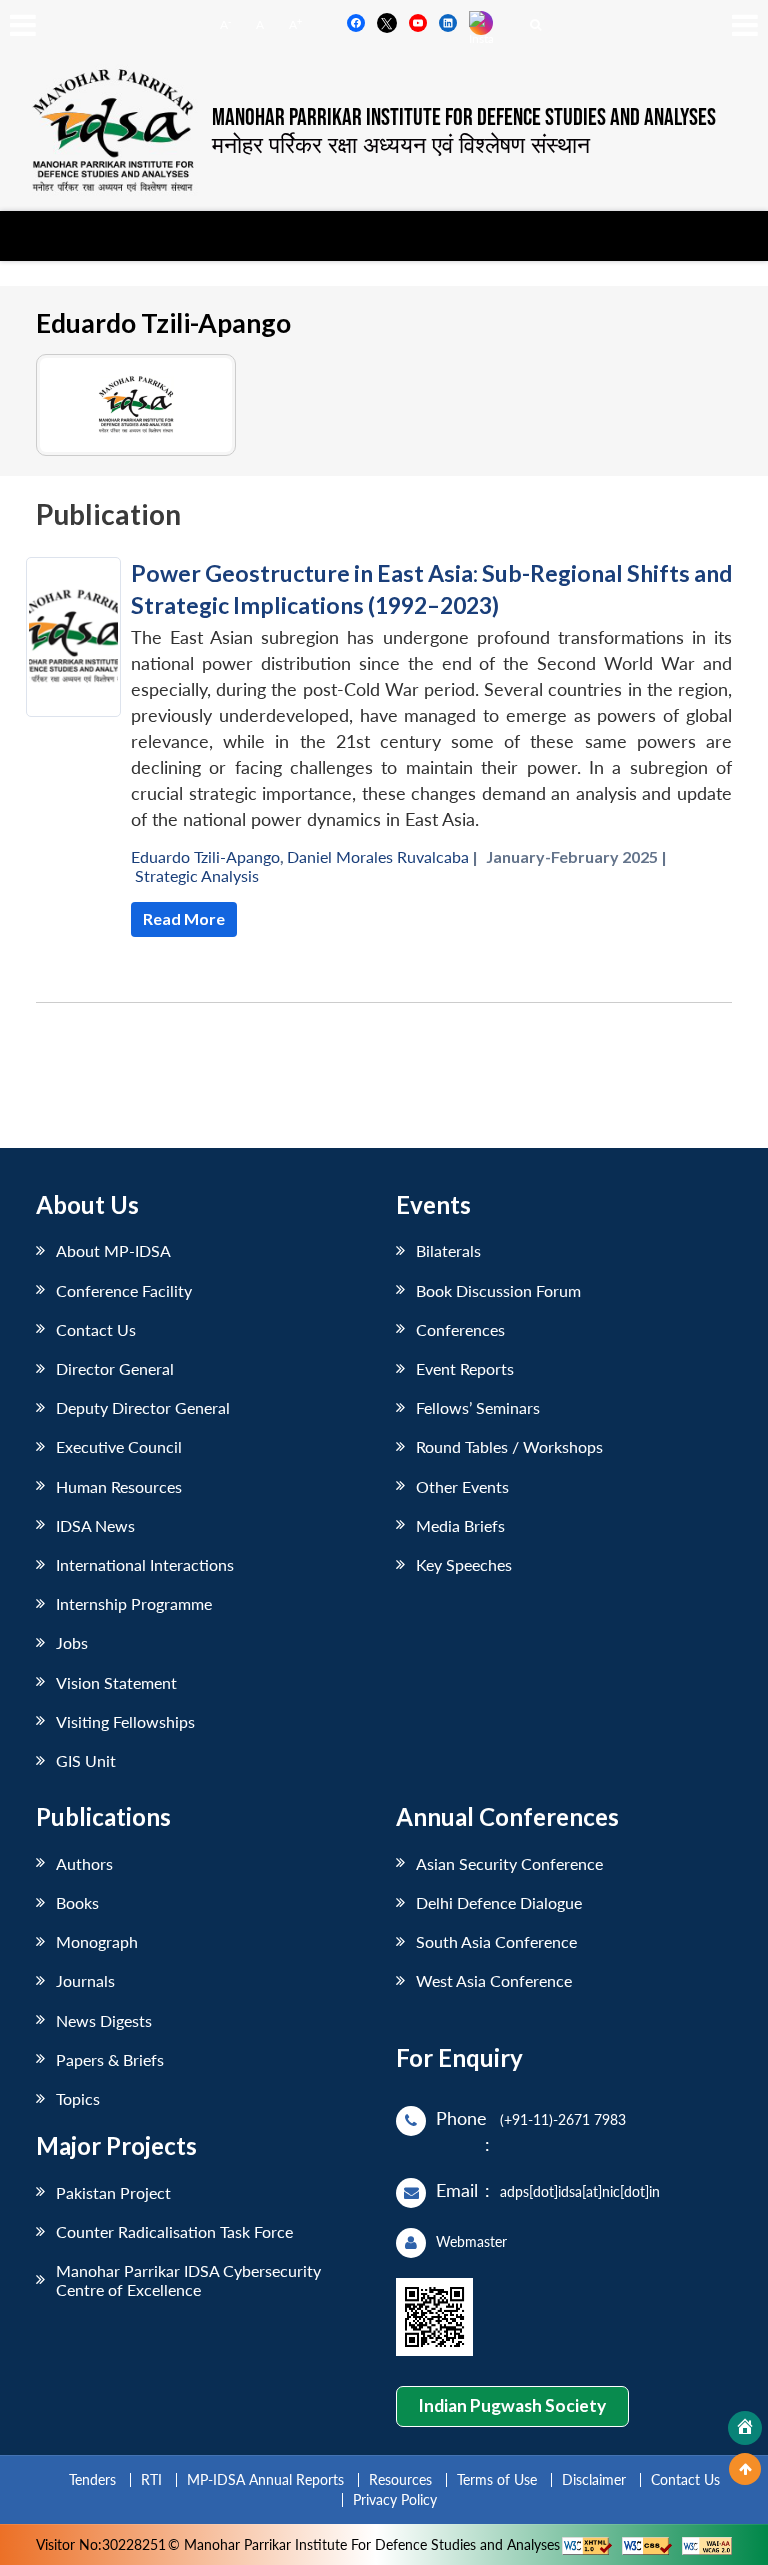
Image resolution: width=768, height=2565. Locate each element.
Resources (400, 2479)
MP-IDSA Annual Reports (265, 2479)
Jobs (72, 1642)
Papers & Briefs (110, 2059)
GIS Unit (86, 1760)
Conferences (460, 1329)
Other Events (462, 1486)
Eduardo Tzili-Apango (205, 856)
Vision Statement (116, 1682)
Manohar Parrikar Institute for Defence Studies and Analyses (464, 118)
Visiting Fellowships (125, 1721)
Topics (78, 2098)
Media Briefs (460, 1525)
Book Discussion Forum (498, 1290)
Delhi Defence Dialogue (499, 1902)
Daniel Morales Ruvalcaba (378, 856)
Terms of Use (497, 2479)
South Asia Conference (496, 1941)
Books (77, 1902)
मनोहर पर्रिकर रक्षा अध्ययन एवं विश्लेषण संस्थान (401, 144)
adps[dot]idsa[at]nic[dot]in (580, 2191)
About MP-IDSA (113, 1250)
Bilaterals (448, 1250)
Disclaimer (594, 2479)
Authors (84, 1863)
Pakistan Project (113, 2192)
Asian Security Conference (509, 1863)
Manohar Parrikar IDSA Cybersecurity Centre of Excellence (188, 2280)
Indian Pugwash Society (512, 2405)
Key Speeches (464, 1564)
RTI (151, 2479)
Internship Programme (134, 1603)
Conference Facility (124, 1290)
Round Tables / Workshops (509, 1446)
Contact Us (96, 1329)
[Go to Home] (745, 2428)
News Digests (104, 2020)
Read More (184, 918)
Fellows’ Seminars (478, 1407)
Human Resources (119, 1486)
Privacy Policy (395, 2499)
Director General (115, 1368)
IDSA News (95, 1525)
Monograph (97, 1941)
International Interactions (145, 1564)
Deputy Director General (143, 1407)
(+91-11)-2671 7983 (563, 2119)
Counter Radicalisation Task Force (174, 2231)
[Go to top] (745, 2469)
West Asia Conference (494, 1980)
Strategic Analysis (197, 875)
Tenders (92, 2479)
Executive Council (119, 1446)
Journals (85, 1980)
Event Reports (465, 1368)
